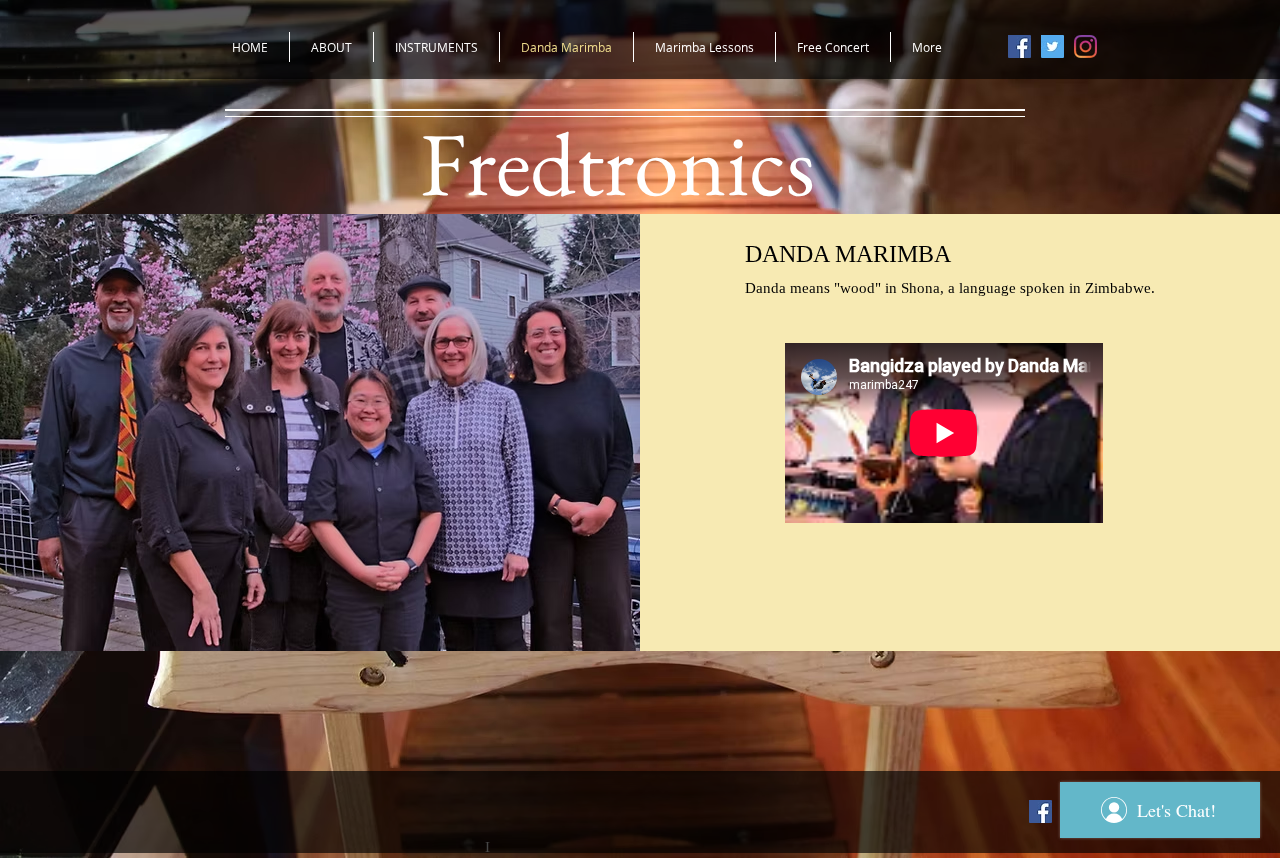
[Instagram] (1085, 46)
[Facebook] (1019, 46)
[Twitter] (1052, 46)
